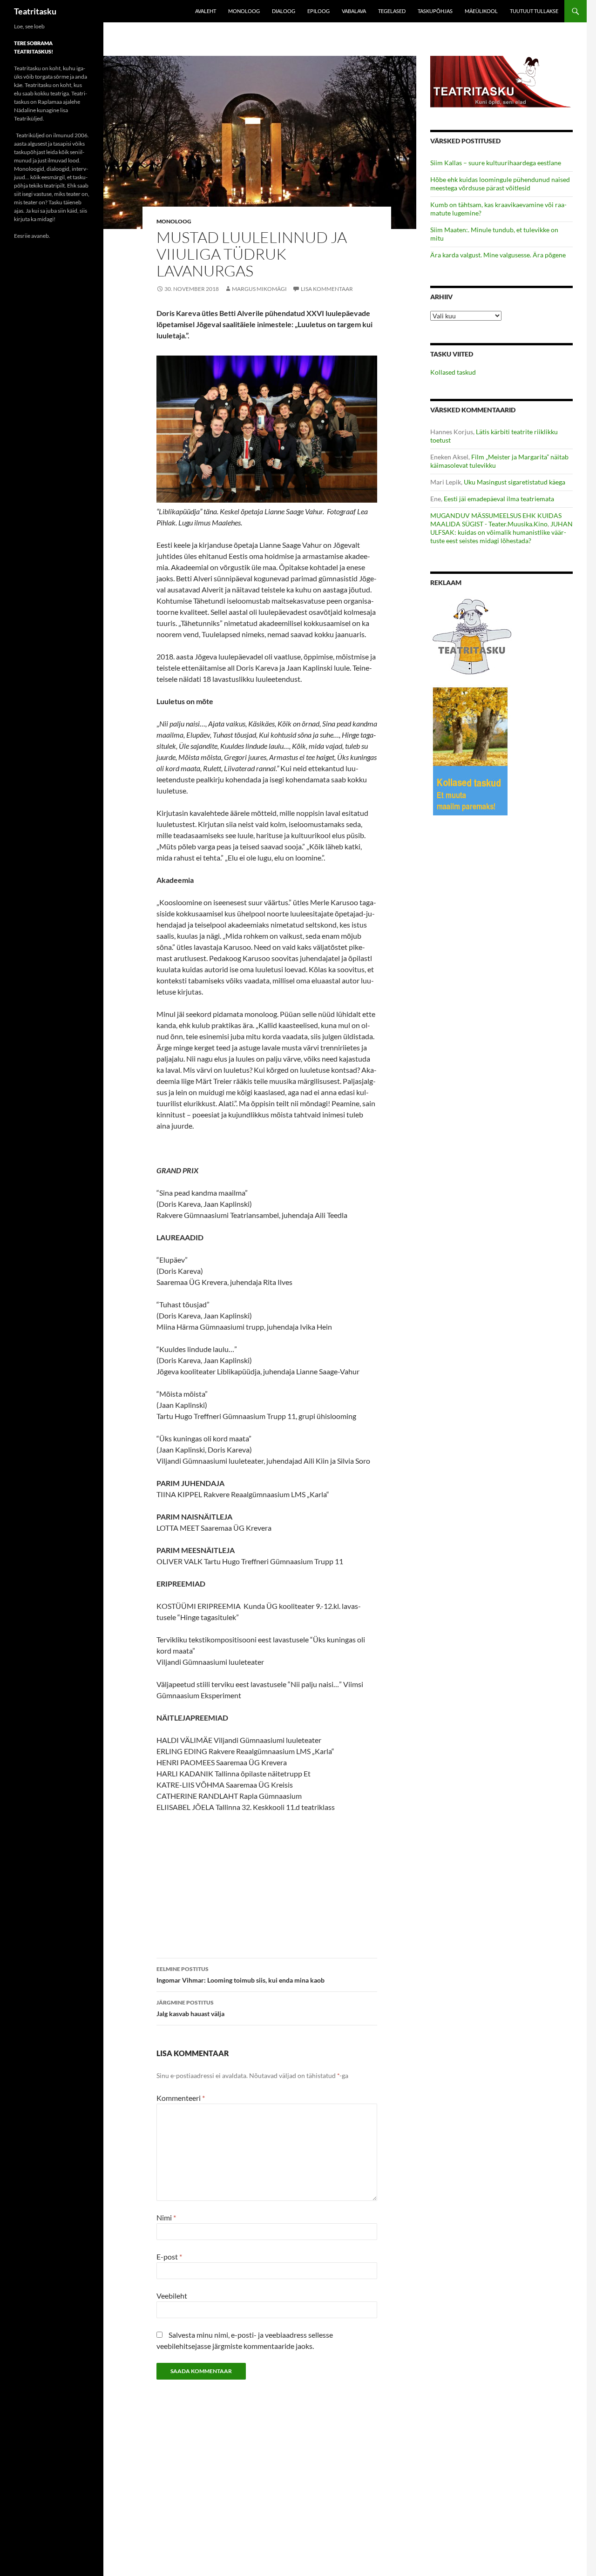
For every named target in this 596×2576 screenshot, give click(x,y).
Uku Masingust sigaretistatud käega (515, 482)
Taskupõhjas (435, 11)
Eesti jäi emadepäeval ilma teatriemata (499, 499)
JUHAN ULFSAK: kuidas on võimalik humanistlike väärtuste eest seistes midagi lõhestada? (501, 532)
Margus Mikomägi (259, 289)
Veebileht (172, 2296)
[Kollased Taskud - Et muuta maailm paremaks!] (470, 751)
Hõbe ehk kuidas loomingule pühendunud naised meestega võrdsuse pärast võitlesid (500, 184)
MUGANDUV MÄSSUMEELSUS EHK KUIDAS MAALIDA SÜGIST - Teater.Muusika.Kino (496, 520)
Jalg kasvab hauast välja (190, 2008)
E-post (169, 2257)
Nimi (166, 2217)
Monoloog (244, 11)
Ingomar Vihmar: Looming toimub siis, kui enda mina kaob (240, 1975)
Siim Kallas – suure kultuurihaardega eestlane (496, 163)
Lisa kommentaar (327, 289)
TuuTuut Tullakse (534, 11)
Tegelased (392, 11)
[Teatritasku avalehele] (501, 81)
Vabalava (354, 11)
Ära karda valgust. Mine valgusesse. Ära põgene (498, 255)
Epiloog (318, 11)
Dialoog (284, 11)
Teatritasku (35, 11)
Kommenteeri (181, 2098)
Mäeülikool (481, 11)
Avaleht (206, 11)
